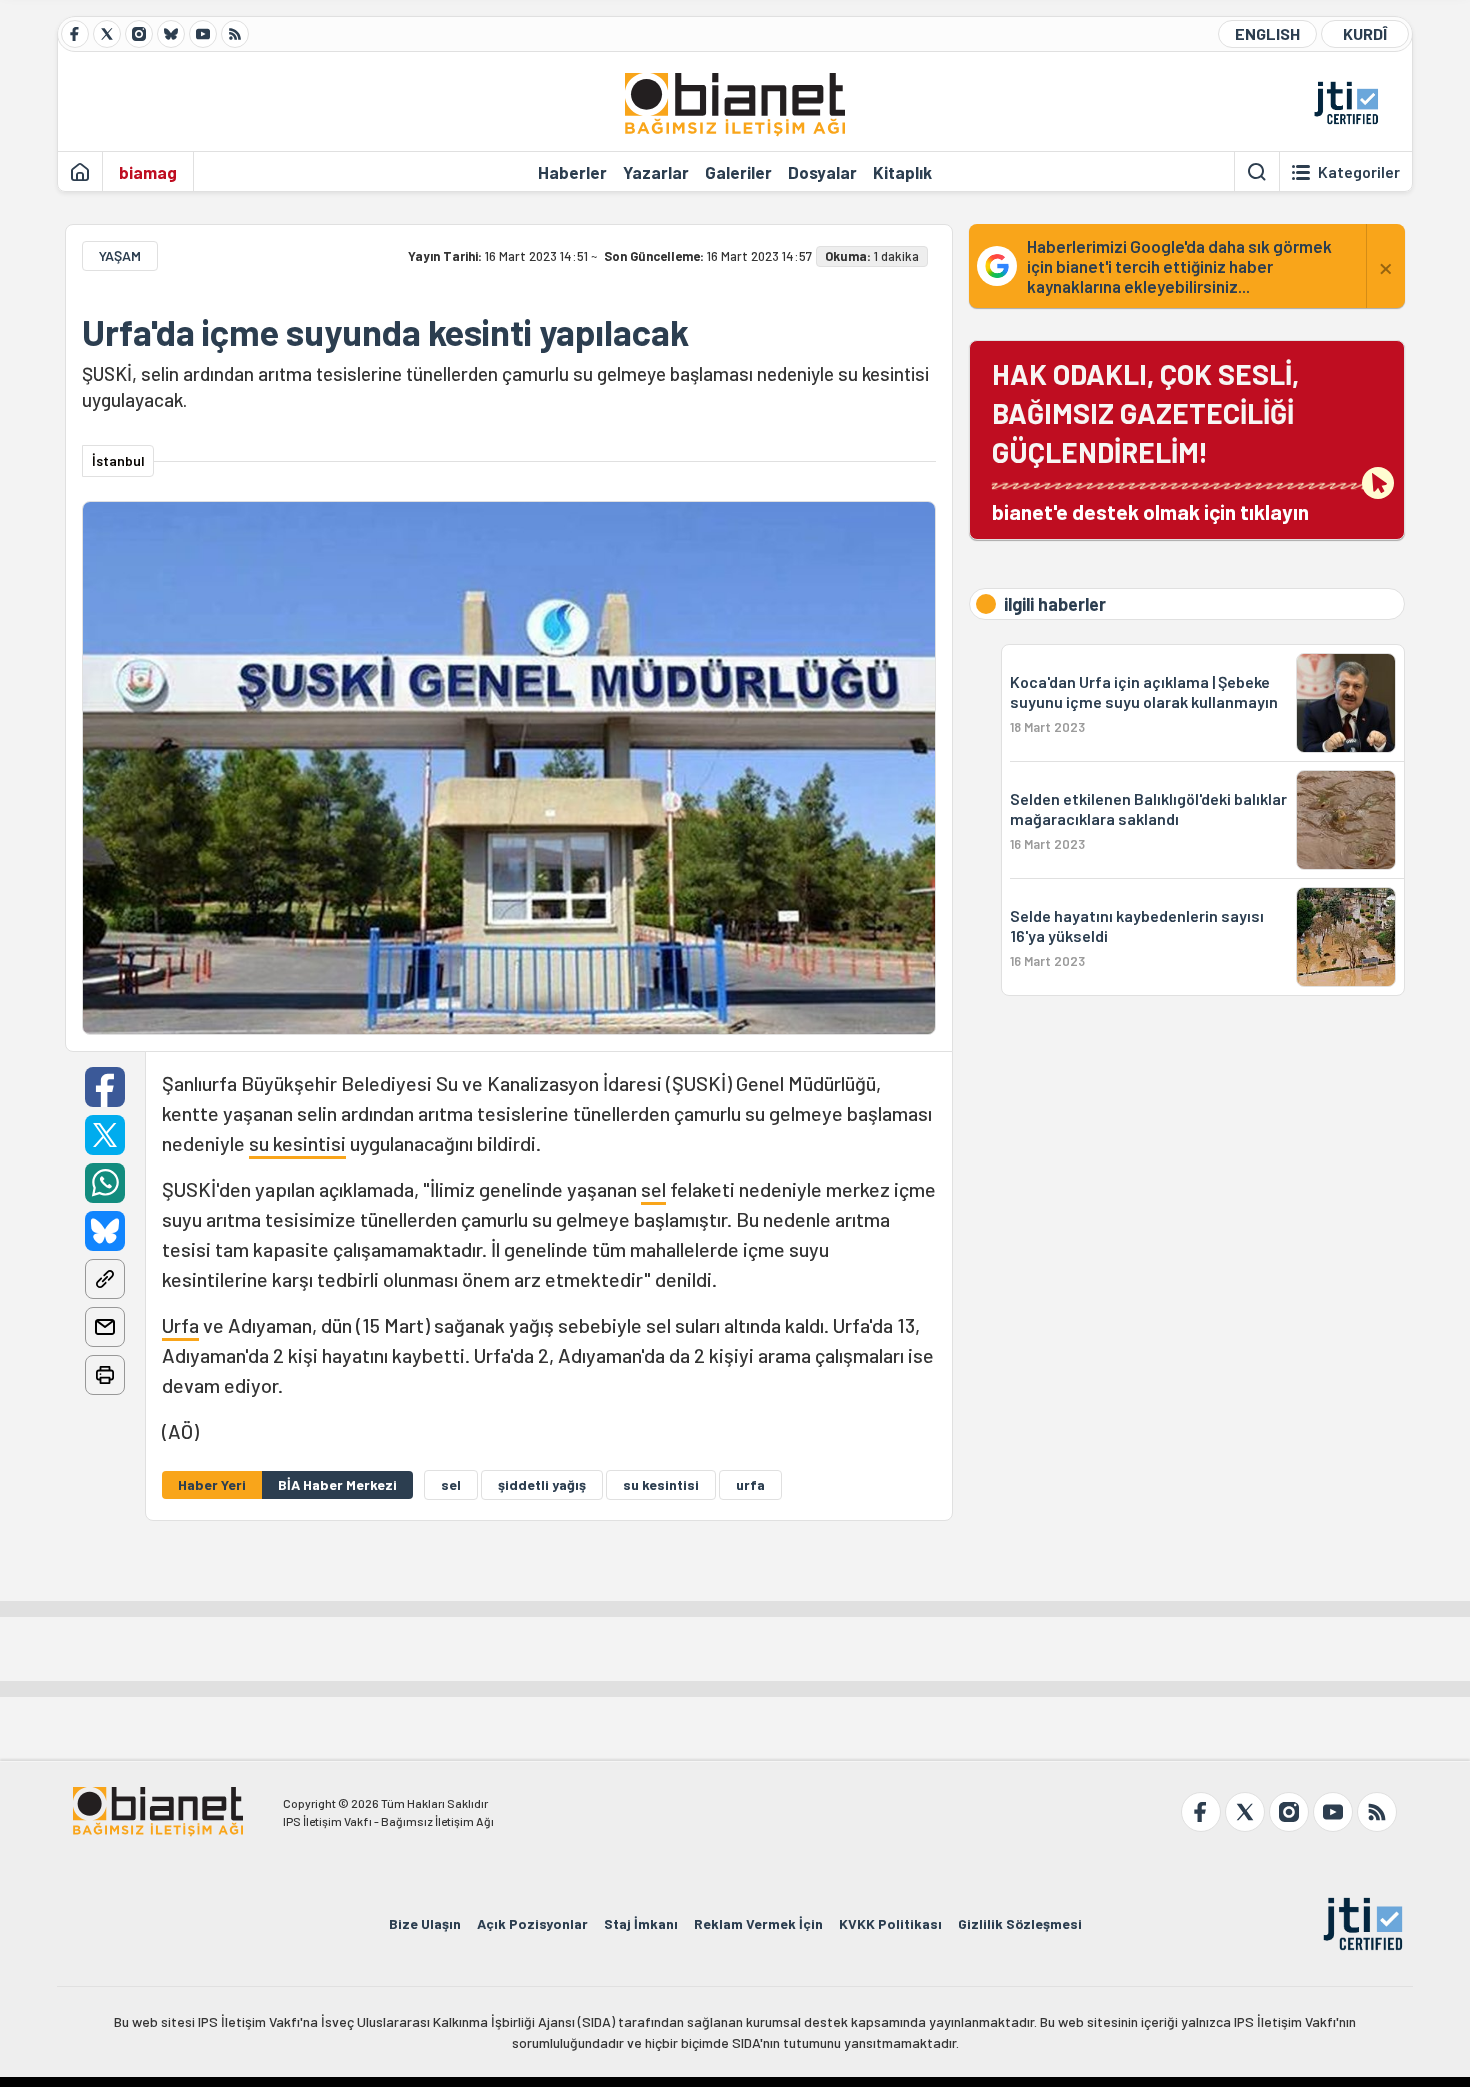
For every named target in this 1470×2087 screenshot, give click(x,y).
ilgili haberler (1055, 604)
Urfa (180, 1325)
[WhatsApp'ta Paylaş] (105, 1183)
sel (653, 1189)
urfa (750, 1484)
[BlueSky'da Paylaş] (105, 1231)
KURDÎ (1365, 33)
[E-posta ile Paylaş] (105, 1327)
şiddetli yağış (542, 1484)
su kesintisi (297, 1143)
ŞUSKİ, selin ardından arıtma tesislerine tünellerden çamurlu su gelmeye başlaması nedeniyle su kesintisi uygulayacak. (505, 386)
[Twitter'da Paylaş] (105, 1135)
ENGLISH (1267, 33)
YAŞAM (120, 255)
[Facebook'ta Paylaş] (105, 1087)
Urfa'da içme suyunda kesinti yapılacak (385, 332)
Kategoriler (1359, 172)
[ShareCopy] (105, 1279)
